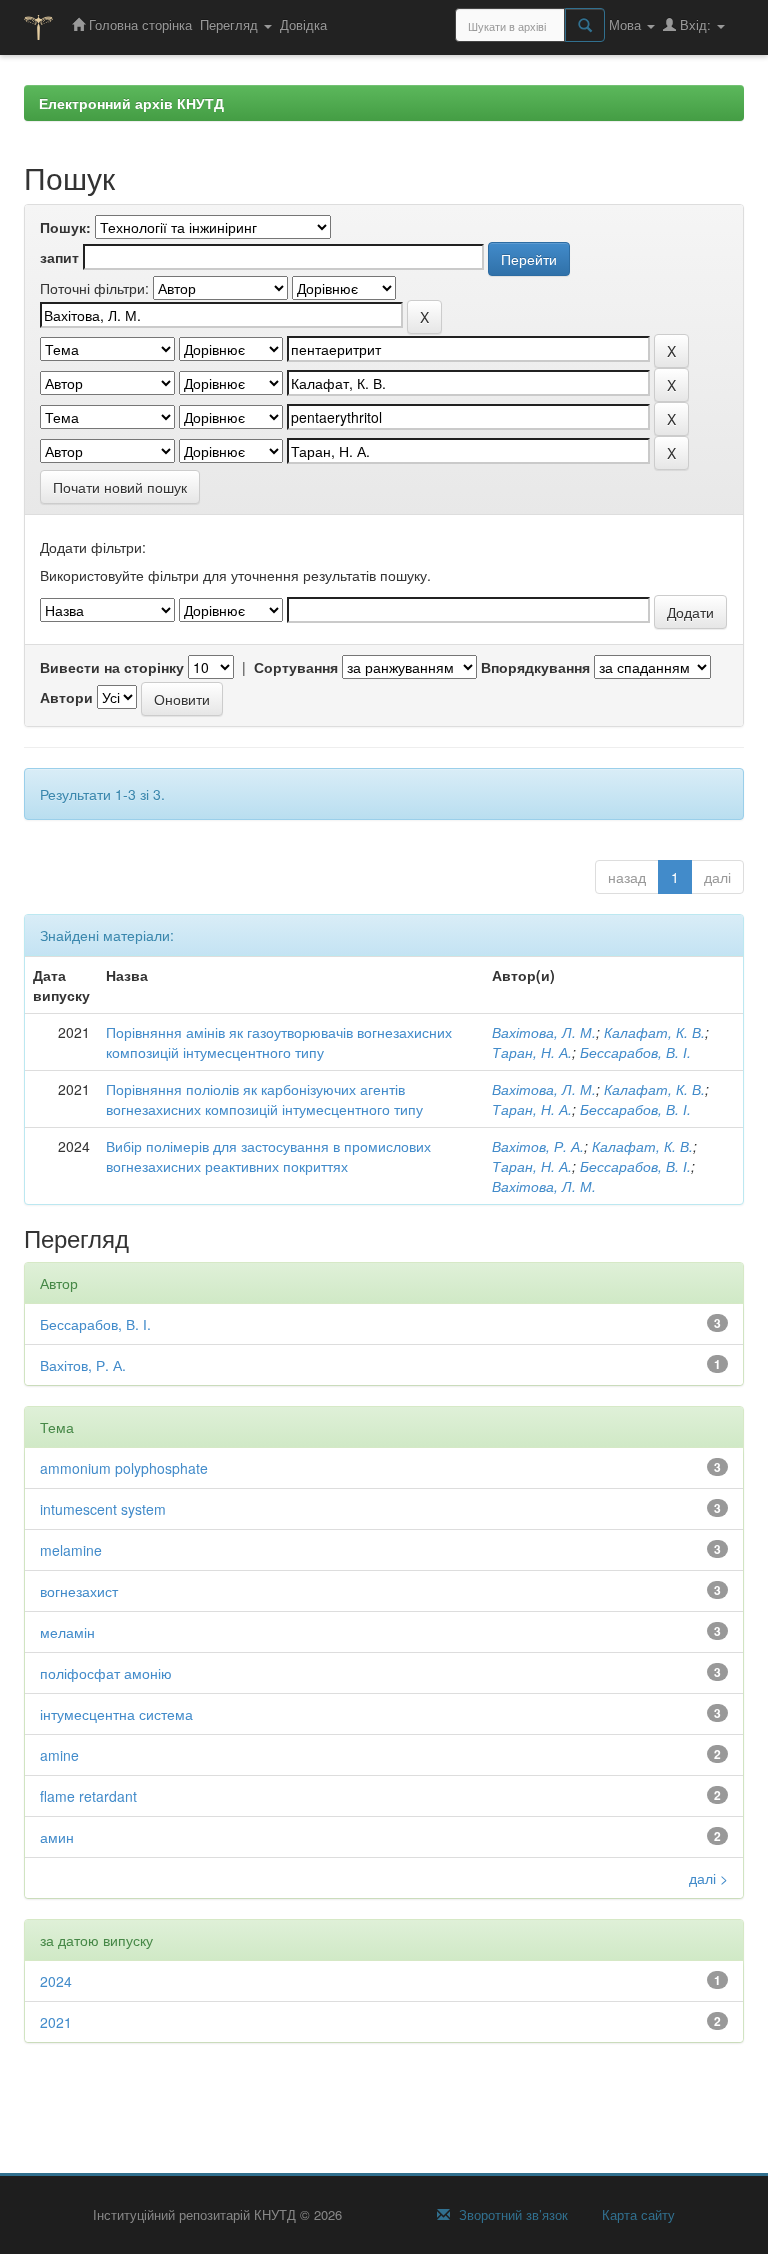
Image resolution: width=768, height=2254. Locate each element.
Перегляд (231, 24)
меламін (67, 1632)
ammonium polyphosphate (124, 1468)
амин (57, 1837)
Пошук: (65, 227)
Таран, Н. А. (532, 1052)
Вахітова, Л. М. (544, 1032)
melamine (71, 1550)
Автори (66, 697)
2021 (56, 2022)
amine (59, 1755)
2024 (56, 1981)
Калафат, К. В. (654, 1032)
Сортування (296, 667)
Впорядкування (535, 667)
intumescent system (103, 1509)
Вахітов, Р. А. (538, 1146)
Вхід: (695, 24)
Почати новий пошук (120, 487)
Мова (627, 24)
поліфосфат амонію (106, 1673)
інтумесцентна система (116, 1714)
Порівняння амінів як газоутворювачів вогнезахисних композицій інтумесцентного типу (279, 1042)
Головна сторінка (138, 24)
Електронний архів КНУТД (131, 103)
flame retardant (88, 1796)
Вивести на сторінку (112, 667)
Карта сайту (636, 2215)
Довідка (303, 24)
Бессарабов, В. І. (635, 1052)
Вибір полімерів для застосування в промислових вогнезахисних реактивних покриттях (268, 1156)
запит (59, 257)
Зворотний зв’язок (511, 2215)
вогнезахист (79, 1591)
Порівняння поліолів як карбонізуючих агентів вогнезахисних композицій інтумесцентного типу (264, 1099)
